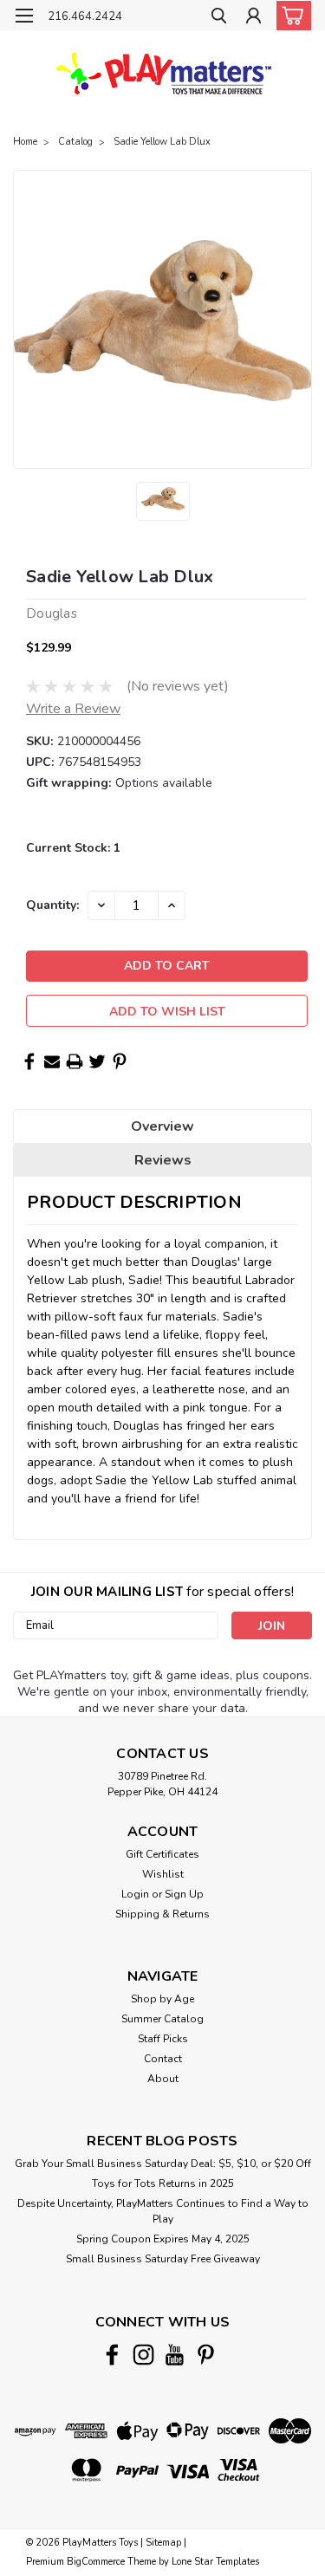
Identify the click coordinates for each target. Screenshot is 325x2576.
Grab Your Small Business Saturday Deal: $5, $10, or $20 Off (163, 2164)
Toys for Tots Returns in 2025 (163, 2183)
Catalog (75, 142)
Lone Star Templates (215, 2562)
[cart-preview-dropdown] (290, 16)
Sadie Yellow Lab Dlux (162, 142)
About (163, 2079)
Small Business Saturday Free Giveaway (163, 2259)
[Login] (253, 18)
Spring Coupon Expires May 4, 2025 (163, 2239)
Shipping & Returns (162, 1914)
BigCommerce (96, 2562)
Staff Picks (163, 2039)
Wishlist (163, 1874)
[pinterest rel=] (206, 2355)
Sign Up (184, 1894)
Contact (163, 2059)
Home (25, 142)
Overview (162, 1126)
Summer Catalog (162, 2019)
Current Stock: (73, 848)
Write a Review (73, 709)
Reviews (163, 1160)
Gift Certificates (162, 1854)
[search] (219, 18)
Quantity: (52, 905)
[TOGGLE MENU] (24, 16)
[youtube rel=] (175, 2355)
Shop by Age (162, 1999)
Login (135, 1894)
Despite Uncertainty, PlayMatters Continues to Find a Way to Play (163, 2211)
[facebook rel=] (112, 2355)
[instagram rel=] (143, 2355)
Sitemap (163, 2543)
